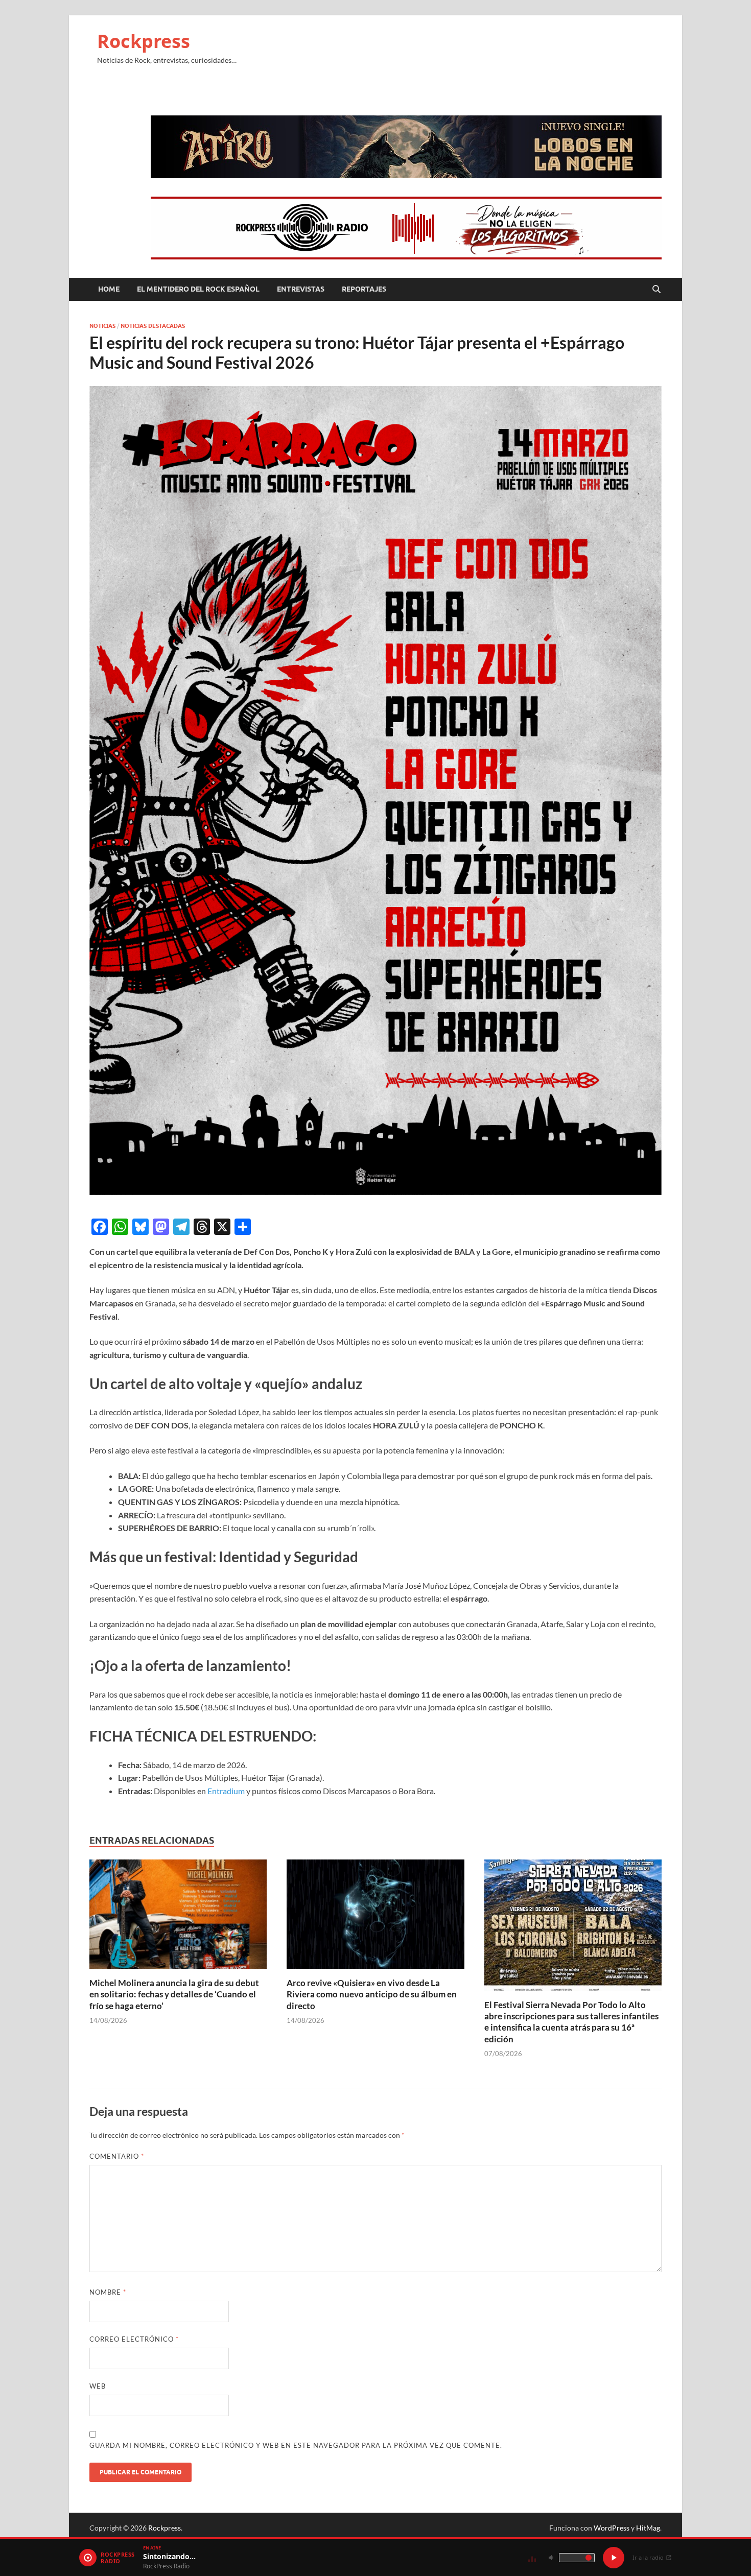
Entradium (226, 1791)
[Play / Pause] (614, 2558)
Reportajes (364, 289)
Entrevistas (301, 289)
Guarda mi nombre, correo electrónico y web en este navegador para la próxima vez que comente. (296, 2445)
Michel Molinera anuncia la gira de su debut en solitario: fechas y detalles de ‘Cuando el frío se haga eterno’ (174, 1994)
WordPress (612, 2528)
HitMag (648, 2528)
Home (109, 289)
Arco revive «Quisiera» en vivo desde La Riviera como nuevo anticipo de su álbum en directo (372, 1994)
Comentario (117, 2156)
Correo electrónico (134, 2339)
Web (98, 2386)
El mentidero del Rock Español (198, 289)
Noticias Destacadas (153, 326)
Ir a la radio (648, 2557)
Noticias (102, 326)
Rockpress (144, 41)
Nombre (108, 2292)
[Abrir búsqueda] (656, 290)
